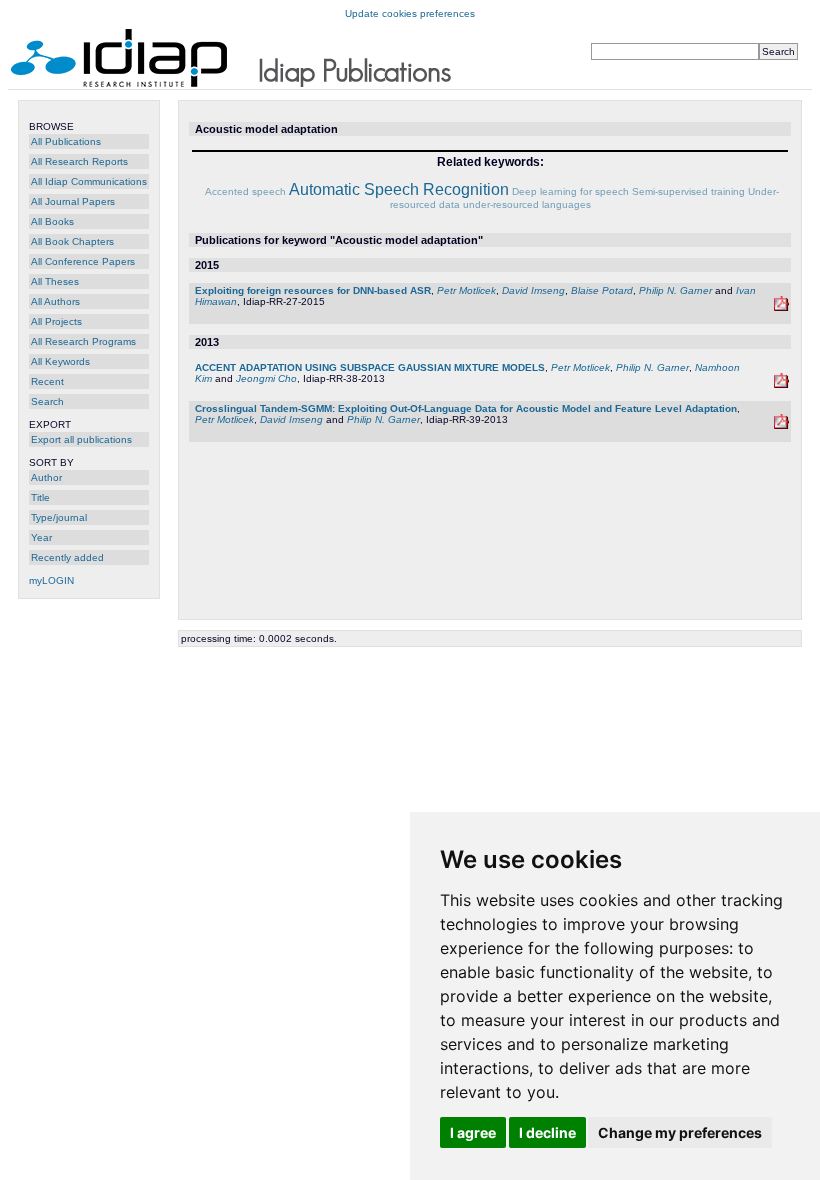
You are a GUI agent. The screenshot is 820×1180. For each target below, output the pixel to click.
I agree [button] (473, 1132)
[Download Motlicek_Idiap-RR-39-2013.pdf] (781, 425)
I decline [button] (547, 1132)
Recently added (67, 557)
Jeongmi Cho (266, 378)
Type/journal (59, 517)
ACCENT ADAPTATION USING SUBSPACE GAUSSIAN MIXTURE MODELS (370, 367)
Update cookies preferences (410, 13)
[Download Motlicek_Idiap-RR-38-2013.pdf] (781, 384)
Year (41, 537)
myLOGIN (51, 580)
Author (46, 477)
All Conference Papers (83, 261)
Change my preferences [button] (680, 1132)
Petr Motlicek (466, 290)
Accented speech (245, 191)
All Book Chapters (72, 241)
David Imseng (533, 290)
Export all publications (81, 439)
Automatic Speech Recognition (399, 189)
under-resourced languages (527, 204)
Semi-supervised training (688, 191)
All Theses (55, 281)
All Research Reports (79, 161)
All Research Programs (83, 341)
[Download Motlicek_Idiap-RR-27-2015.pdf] (781, 307)
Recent (47, 381)
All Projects (56, 321)
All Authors (55, 301)
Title (40, 497)
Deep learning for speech (570, 191)
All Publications (66, 141)
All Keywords (60, 361)
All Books (52, 221)
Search (47, 401)
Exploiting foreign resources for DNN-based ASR (313, 290)
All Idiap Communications (89, 181)
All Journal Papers (73, 201)
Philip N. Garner (675, 290)
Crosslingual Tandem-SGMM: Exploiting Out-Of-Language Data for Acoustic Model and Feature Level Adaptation (466, 408)
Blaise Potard (602, 290)
